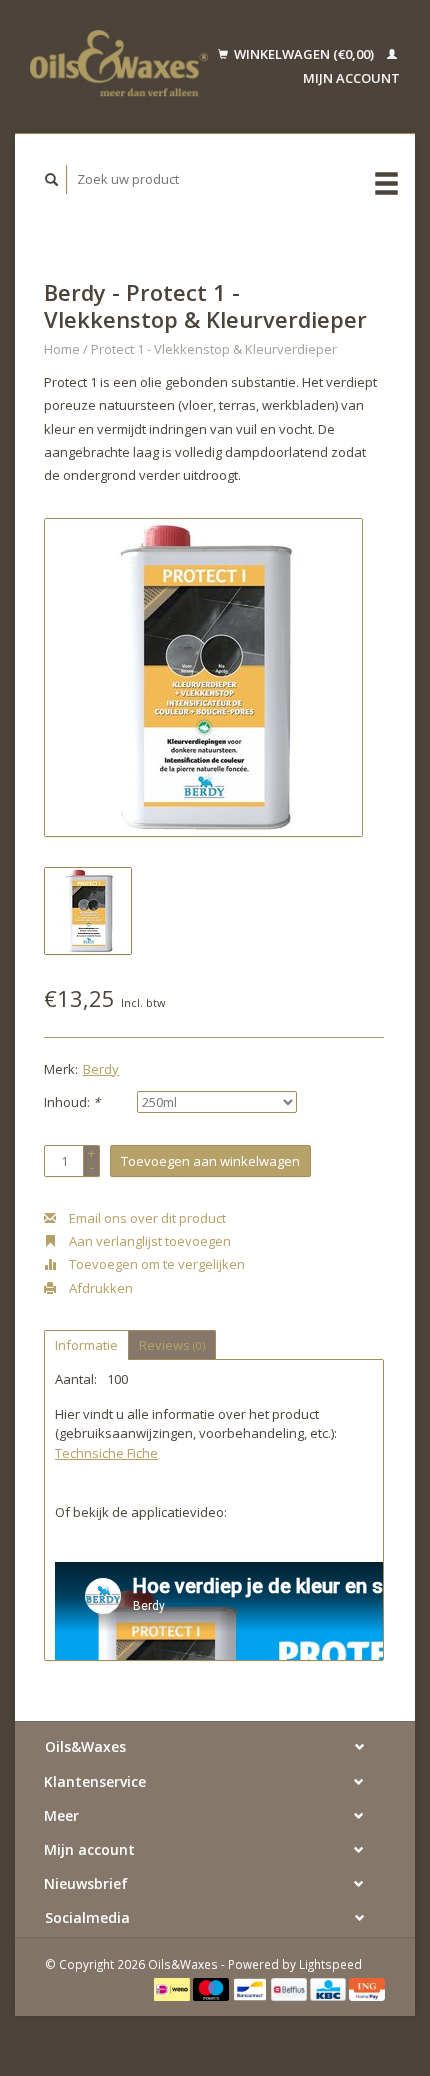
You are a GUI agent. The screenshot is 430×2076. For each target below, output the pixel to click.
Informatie (86, 1345)
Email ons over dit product (146, 1218)
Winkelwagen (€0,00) (304, 54)
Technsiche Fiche (106, 1453)
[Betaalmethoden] (173, 1988)
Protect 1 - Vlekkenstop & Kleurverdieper (214, 349)
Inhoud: (72, 1102)
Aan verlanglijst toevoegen (148, 1241)
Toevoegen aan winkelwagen (210, 1161)
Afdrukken (99, 1288)
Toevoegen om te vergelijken (155, 1264)
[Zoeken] (52, 179)
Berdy (101, 1069)
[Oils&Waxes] (119, 66)
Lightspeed (330, 1964)
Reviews (172, 1345)
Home (62, 349)
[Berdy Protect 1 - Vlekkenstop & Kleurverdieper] (203, 677)
